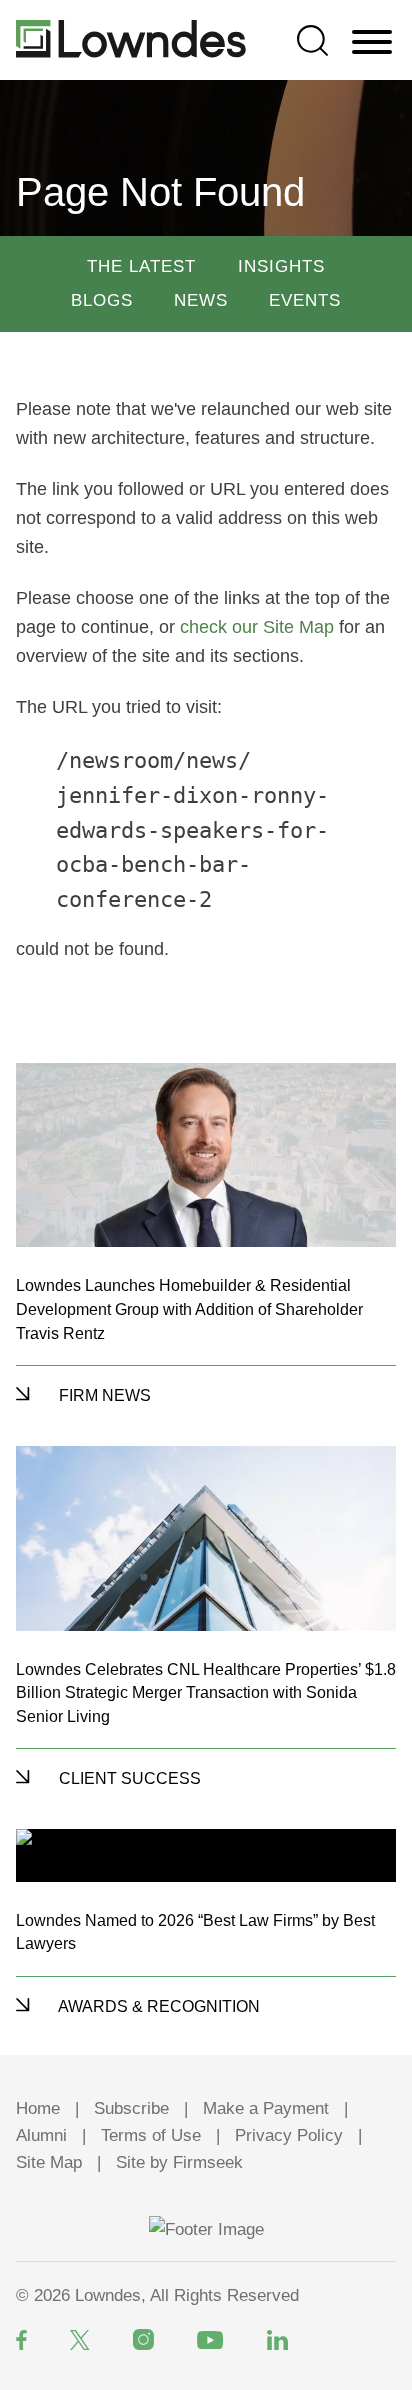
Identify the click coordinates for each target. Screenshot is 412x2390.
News (201, 300)
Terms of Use (151, 2135)
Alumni (41, 2135)
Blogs (102, 300)
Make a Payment (266, 2108)
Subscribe (131, 2108)
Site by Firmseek (179, 2162)
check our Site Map (257, 627)
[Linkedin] (277, 2340)
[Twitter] (80, 2340)
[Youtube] (210, 2340)
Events (305, 300)
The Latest (141, 266)
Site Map (49, 2162)
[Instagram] (143, 2339)
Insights (281, 266)
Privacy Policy (289, 2135)
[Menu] (372, 43)
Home (38, 2108)
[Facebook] (21, 2340)
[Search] (312, 40)
